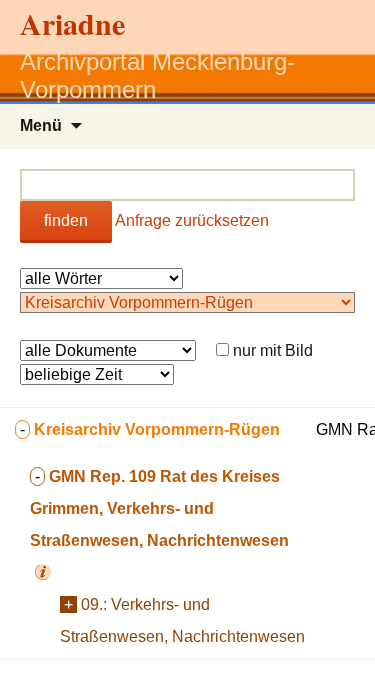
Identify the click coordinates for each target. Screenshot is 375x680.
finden (66, 220)
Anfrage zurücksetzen (192, 220)
